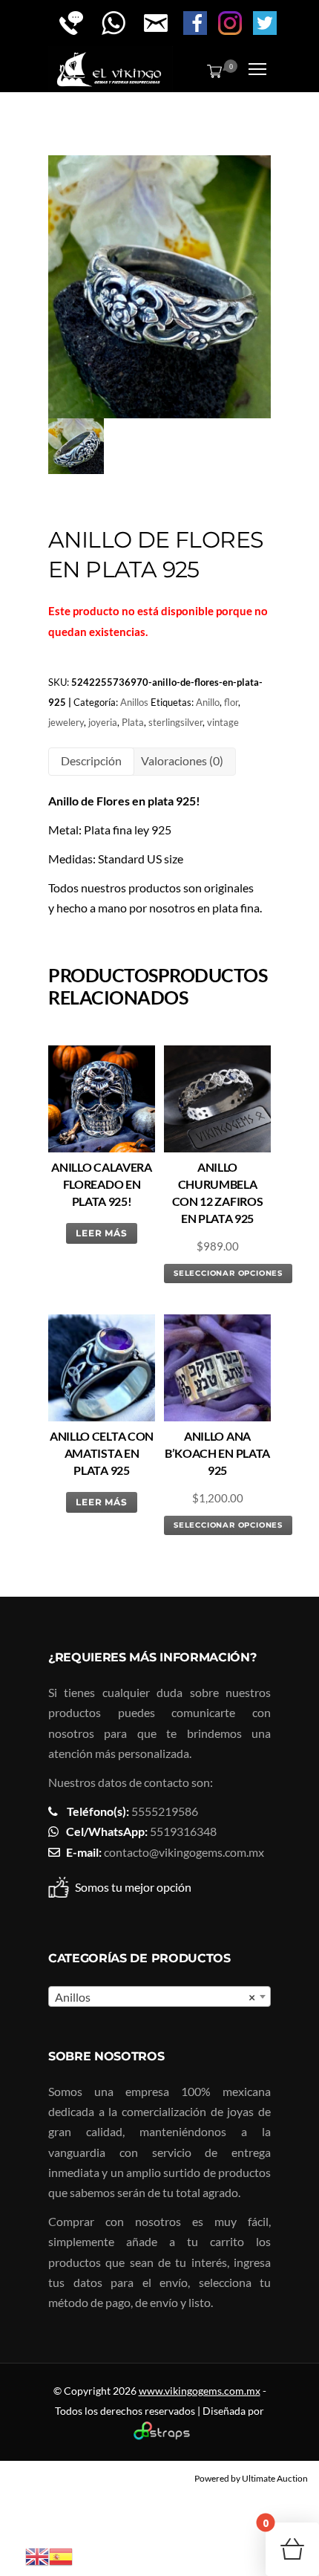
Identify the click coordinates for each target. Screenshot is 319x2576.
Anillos (134, 702)
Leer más (102, 1233)
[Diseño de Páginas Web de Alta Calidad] (160, 2436)
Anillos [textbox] (155, 1997)
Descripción (91, 760)
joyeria (103, 722)
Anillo (208, 702)
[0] (211, 71)
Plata (133, 722)
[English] (37, 2555)
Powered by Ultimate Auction (251, 2478)
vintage (223, 722)
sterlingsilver (175, 722)
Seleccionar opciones (228, 1273)
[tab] (91, 761)
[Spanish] (61, 2555)
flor (231, 702)
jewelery (66, 722)
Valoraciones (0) (182, 760)
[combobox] (159, 1996)
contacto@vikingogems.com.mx (184, 1852)
